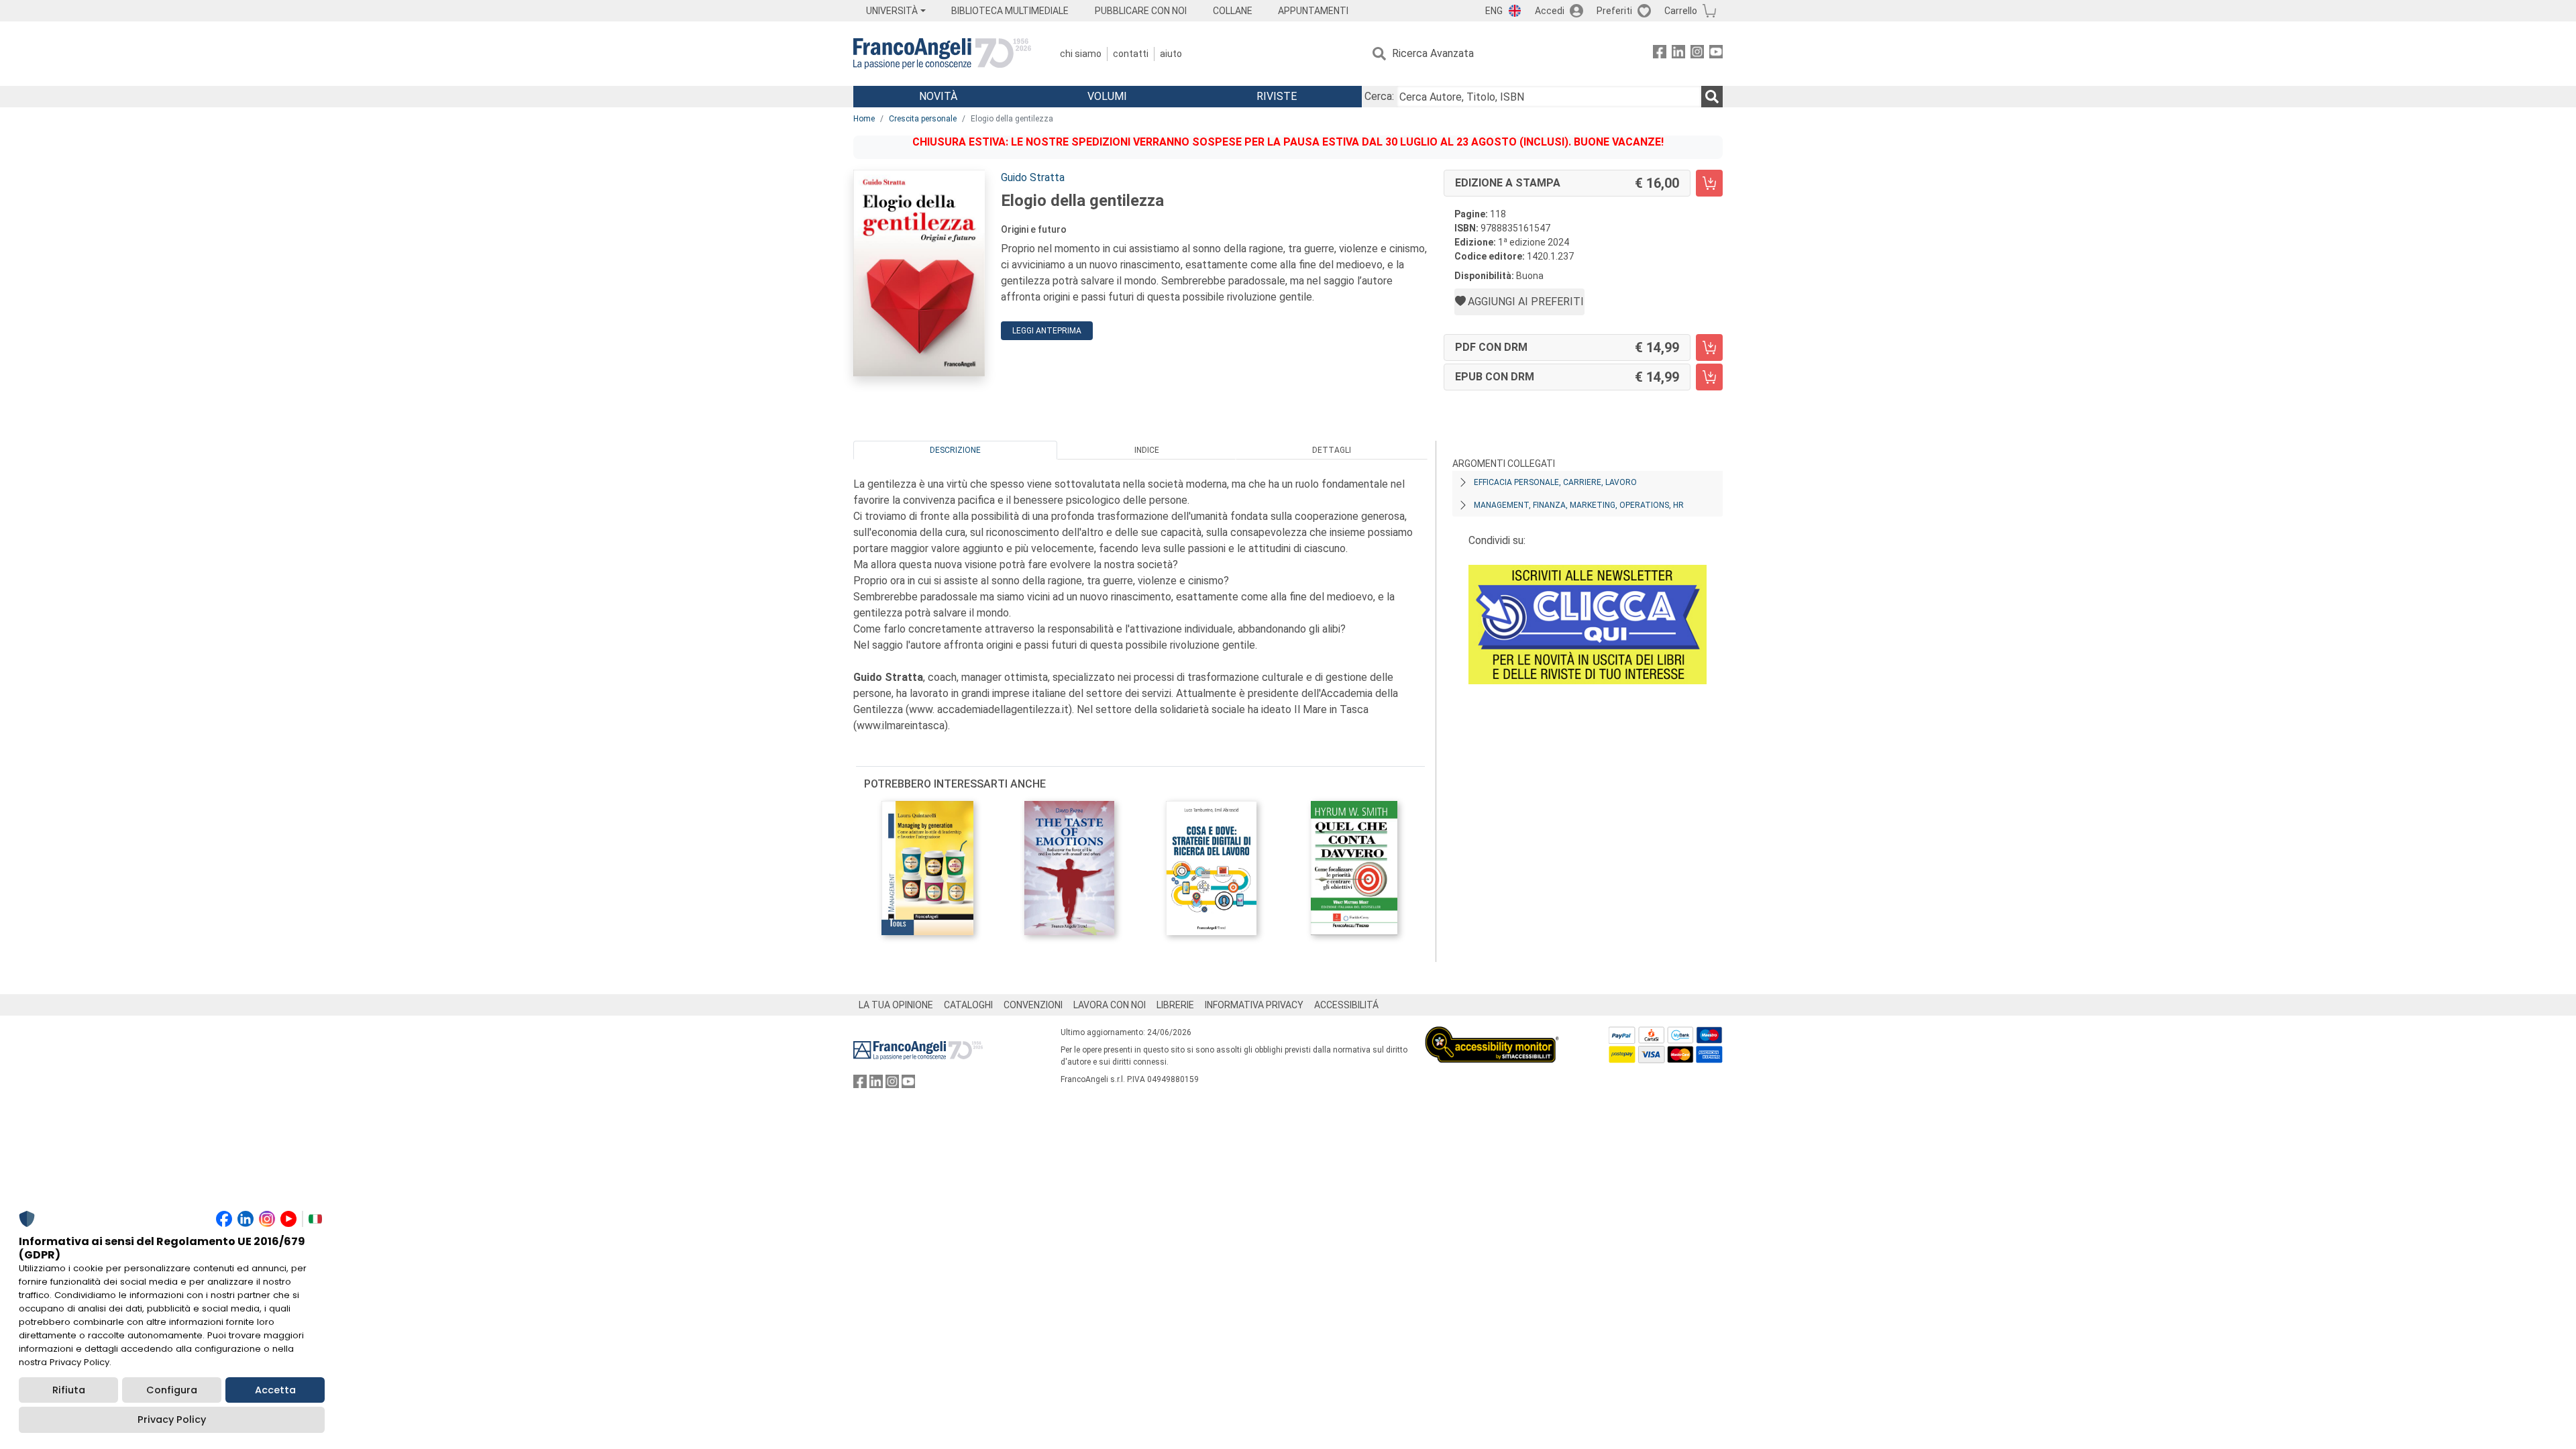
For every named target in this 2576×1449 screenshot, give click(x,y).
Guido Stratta (1033, 177)
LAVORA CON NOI (1110, 1005)
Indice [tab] (1147, 450)
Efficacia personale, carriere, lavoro (1555, 482)
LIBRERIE (1175, 1005)
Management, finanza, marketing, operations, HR (1579, 505)
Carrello (1681, 11)
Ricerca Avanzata (1433, 53)
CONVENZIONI (1033, 1005)
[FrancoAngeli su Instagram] (1697, 54)
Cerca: (1379, 96)
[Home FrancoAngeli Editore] (942, 54)
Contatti (1131, 54)
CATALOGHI (968, 1005)
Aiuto (1171, 54)
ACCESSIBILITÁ (1346, 1005)
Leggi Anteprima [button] (1047, 331)
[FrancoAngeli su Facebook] (1660, 54)
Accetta (275, 1390)
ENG (1494, 11)
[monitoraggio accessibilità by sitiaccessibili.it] (1492, 1034)
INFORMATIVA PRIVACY (1254, 1005)
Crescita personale (923, 119)
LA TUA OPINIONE (896, 1005)
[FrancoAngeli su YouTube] (1716, 54)
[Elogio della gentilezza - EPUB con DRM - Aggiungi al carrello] (1709, 377)
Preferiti (1614, 11)
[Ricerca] (1712, 97)
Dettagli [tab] (1332, 450)
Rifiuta (69, 1390)
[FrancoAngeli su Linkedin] (1678, 54)
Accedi (1550, 11)
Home (864, 119)
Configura (172, 1390)
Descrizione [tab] (955, 450)
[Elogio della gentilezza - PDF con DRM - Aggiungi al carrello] (1709, 347)
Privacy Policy (172, 1419)
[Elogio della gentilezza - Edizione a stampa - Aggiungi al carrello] (1709, 183)
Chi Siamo (1081, 54)
